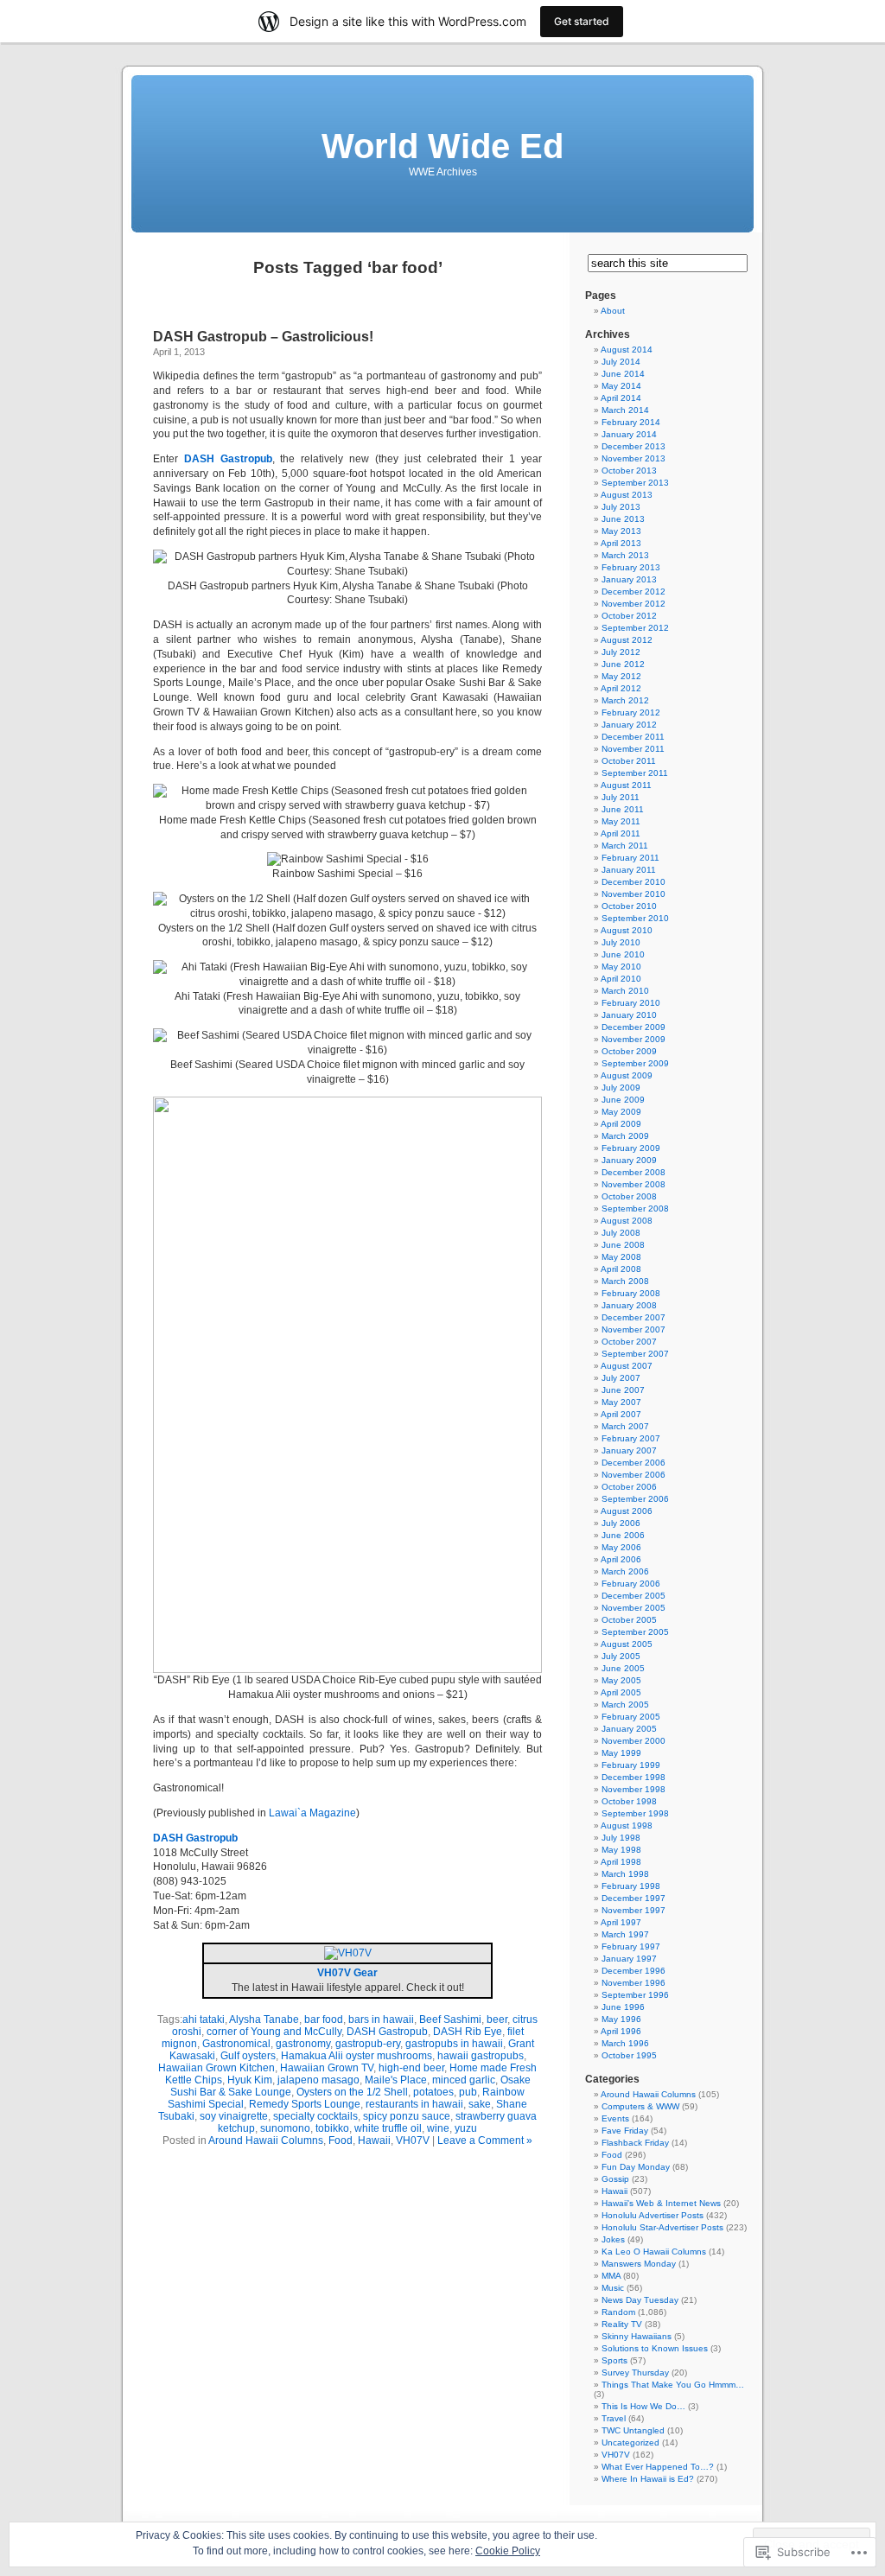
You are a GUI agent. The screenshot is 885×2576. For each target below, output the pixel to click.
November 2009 (634, 1039)
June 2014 (623, 374)
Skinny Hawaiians (637, 2336)
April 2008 (621, 1269)
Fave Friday (625, 2131)
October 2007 (629, 1342)
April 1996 (621, 2031)
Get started (582, 21)
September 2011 (635, 773)
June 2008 (623, 1245)
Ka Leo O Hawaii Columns (654, 2252)
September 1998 (635, 1813)
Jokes (613, 2239)
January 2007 (629, 1450)
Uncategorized (630, 2442)
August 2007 (627, 1366)
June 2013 (623, 519)
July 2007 (621, 1378)
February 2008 (631, 1293)
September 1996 (635, 1995)
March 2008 (625, 1281)
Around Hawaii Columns (266, 2140)
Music (613, 2288)
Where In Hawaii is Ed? (648, 2479)
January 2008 (629, 1305)
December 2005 (634, 1596)
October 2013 (629, 471)
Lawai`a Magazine (312, 1813)
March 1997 (625, 1934)
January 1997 (629, 1959)
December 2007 (634, 1317)
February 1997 (631, 1946)
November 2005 (634, 1608)
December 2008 (634, 1172)
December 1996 (634, 1971)
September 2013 (635, 483)
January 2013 (629, 579)
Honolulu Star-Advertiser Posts (662, 2227)
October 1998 (629, 1801)
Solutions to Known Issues (655, 2348)
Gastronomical (236, 2044)
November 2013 (634, 458)
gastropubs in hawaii (454, 2044)
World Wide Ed (442, 146)
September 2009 (635, 1063)
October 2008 (629, 1196)
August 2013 (627, 495)
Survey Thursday (635, 2372)
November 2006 (634, 1475)
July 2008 (621, 1233)
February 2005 (631, 1717)
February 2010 (631, 1003)
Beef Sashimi (450, 2019)
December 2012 (634, 592)
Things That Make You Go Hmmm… (673, 2385)
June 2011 (623, 809)
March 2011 (625, 846)
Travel (614, 2418)
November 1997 (634, 1910)
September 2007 (635, 1354)
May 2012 (621, 676)
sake (480, 2104)
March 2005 (625, 1705)
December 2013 (634, 446)
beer (497, 2019)
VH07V (413, 2140)
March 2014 (625, 410)
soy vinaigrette (234, 2116)
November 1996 (634, 1983)
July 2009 (621, 1088)
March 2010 (625, 991)
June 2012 (623, 664)
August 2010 (627, 930)
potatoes (433, 2092)
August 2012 (627, 640)
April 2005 (621, 1692)
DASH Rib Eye (468, 2032)
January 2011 (629, 870)
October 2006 (629, 1487)
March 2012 (625, 700)
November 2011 (633, 749)
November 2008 (634, 1184)
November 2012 (634, 604)
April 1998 (621, 1862)
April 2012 (621, 688)
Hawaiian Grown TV (327, 2068)
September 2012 (635, 628)
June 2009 (623, 1100)
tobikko (332, 2128)
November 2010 (634, 894)
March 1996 (625, 2043)
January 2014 (629, 434)
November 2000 (634, 1741)
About (613, 311)
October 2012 (629, 616)
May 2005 (621, 1680)
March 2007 (625, 1426)
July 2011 (621, 797)
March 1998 (625, 1874)
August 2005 (627, 1644)
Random (618, 2312)
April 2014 (621, 398)
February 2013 (631, 567)
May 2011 (621, 821)
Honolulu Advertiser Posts (653, 2215)
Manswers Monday (639, 2264)
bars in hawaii (381, 2019)
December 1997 (634, 1898)
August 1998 (627, 1825)
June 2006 (623, 1535)
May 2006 (621, 1547)
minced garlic (464, 2080)
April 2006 (621, 1559)
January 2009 (629, 1160)
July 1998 (621, 1838)
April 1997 (621, 1922)
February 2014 (631, 422)
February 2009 (631, 1148)
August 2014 (627, 350)
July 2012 (621, 652)
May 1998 (621, 1850)
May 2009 (621, 1112)
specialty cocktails (315, 2116)
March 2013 (625, 555)
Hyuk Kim (250, 2080)
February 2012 (631, 712)
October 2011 (629, 761)
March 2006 (625, 1571)
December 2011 (633, 737)
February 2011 (630, 858)
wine (438, 2128)
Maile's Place (396, 2080)
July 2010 (621, 942)
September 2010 (635, 918)
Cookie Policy (508, 2551)
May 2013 (621, 531)
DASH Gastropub (387, 2032)
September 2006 (635, 1499)
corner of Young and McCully (274, 2032)
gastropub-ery (368, 2044)
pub (468, 2092)
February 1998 (631, 1886)
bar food (324, 2019)
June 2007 (623, 1390)
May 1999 (621, 1753)
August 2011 (626, 785)
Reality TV (622, 2324)
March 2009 (625, 1136)
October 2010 (629, 906)
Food (341, 2140)
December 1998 (634, 1777)
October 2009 (629, 1051)
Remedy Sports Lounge (305, 2104)
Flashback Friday (635, 2143)
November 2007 (634, 1329)
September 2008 (635, 1208)
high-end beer (411, 2068)
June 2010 (623, 954)
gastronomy (303, 2044)
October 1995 (629, 2055)
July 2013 (621, 507)
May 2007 (621, 1402)
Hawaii (374, 2140)
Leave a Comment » (485, 2140)
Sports (614, 2360)
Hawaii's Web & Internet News (661, 2203)
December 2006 (634, 1463)
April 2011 (621, 833)
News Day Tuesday (640, 2300)
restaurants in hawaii (414, 2104)
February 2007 (631, 1438)
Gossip (615, 2179)
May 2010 (621, 967)
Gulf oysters (248, 2056)
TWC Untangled (633, 2430)
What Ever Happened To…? (658, 2467)
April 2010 (621, 979)
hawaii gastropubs (481, 2056)
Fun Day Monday (636, 2167)
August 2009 (627, 1075)
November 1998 (634, 1789)
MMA (611, 2276)
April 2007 (621, 1414)
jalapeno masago (318, 2080)
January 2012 (629, 725)
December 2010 (634, 882)
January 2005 (629, 1729)
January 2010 (629, 1015)
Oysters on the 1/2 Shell (352, 2092)
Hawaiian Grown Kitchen (216, 2068)
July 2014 (621, 362)
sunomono (285, 2128)
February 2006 (631, 1584)
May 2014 (621, 386)
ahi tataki (204, 2019)
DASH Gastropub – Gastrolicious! (263, 337)
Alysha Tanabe (264, 2019)
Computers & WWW (640, 2106)
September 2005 (635, 1632)
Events (615, 2118)
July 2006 (621, 1523)
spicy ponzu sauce (407, 2116)
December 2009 (634, 1027)
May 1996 (621, 2019)
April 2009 (621, 1124)
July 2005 (621, 1656)
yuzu (466, 2128)
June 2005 (623, 1668)
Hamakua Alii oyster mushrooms (357, 2056)
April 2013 (621, 543)
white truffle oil (388, 2128)
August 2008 (627, 1221)
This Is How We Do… (643, 2406)
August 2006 (627, 1511)
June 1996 (623, 2007)
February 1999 (631, 1765)
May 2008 (621, 1257)
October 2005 (629, 1620)
